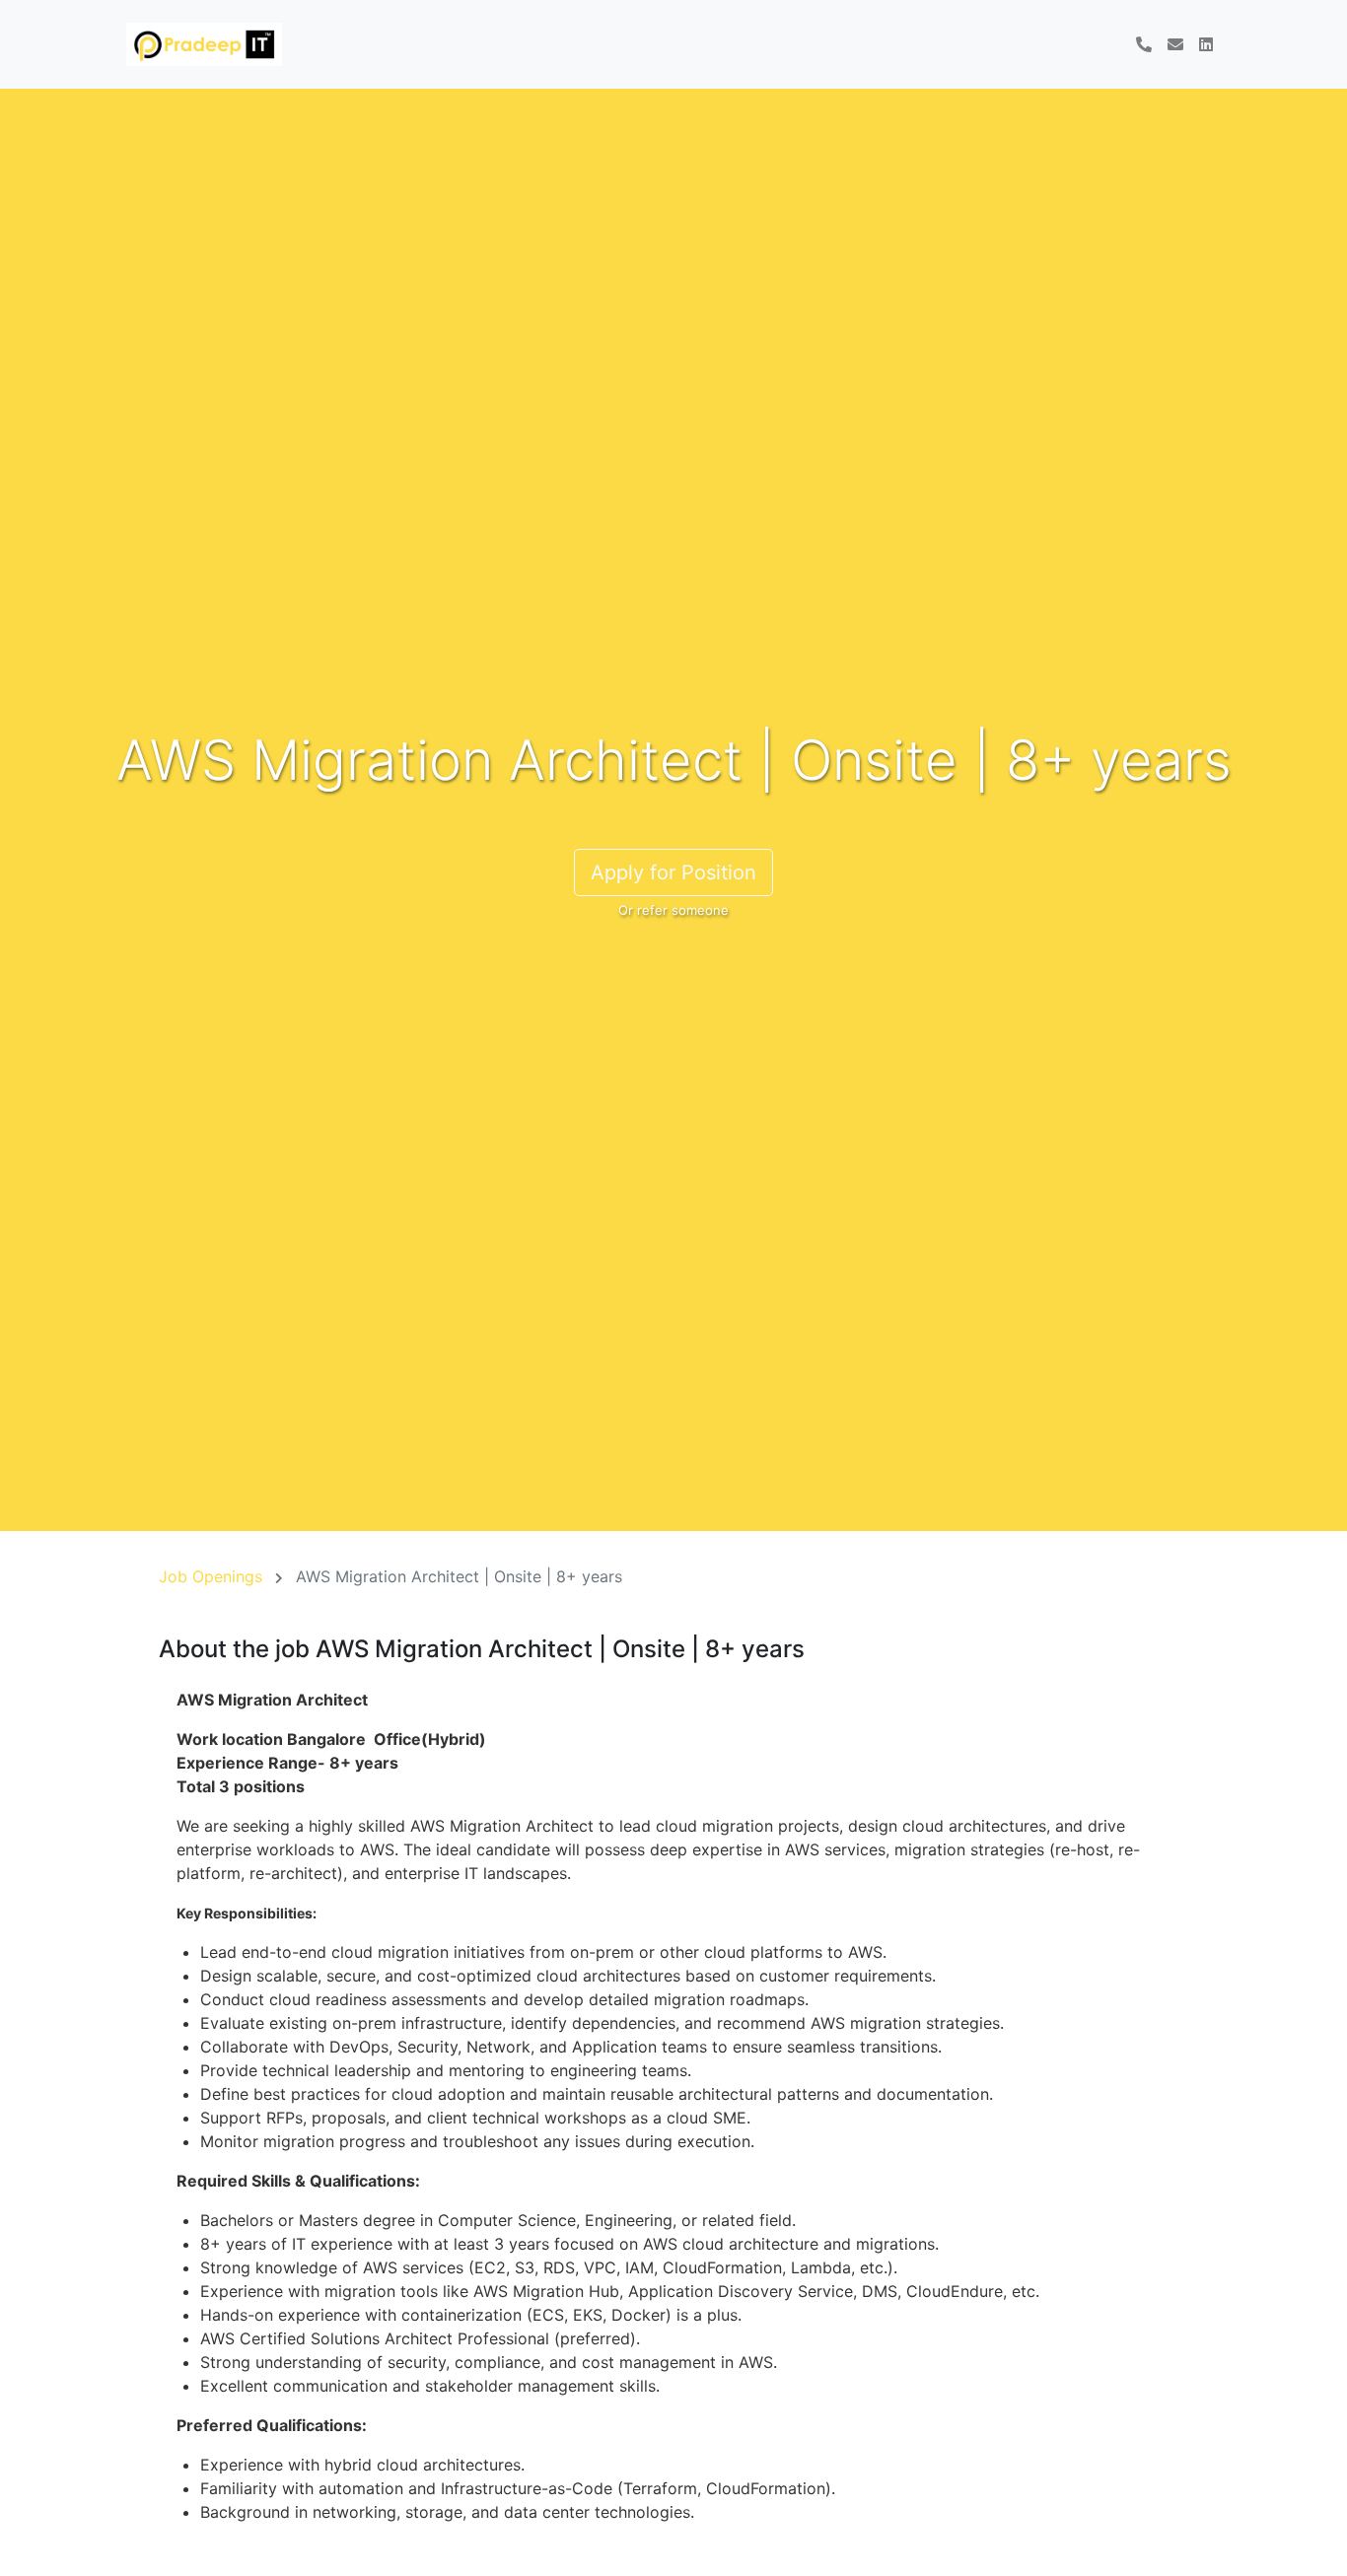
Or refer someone (673, 910)
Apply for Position (673, 872)
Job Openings (211, 1576)
